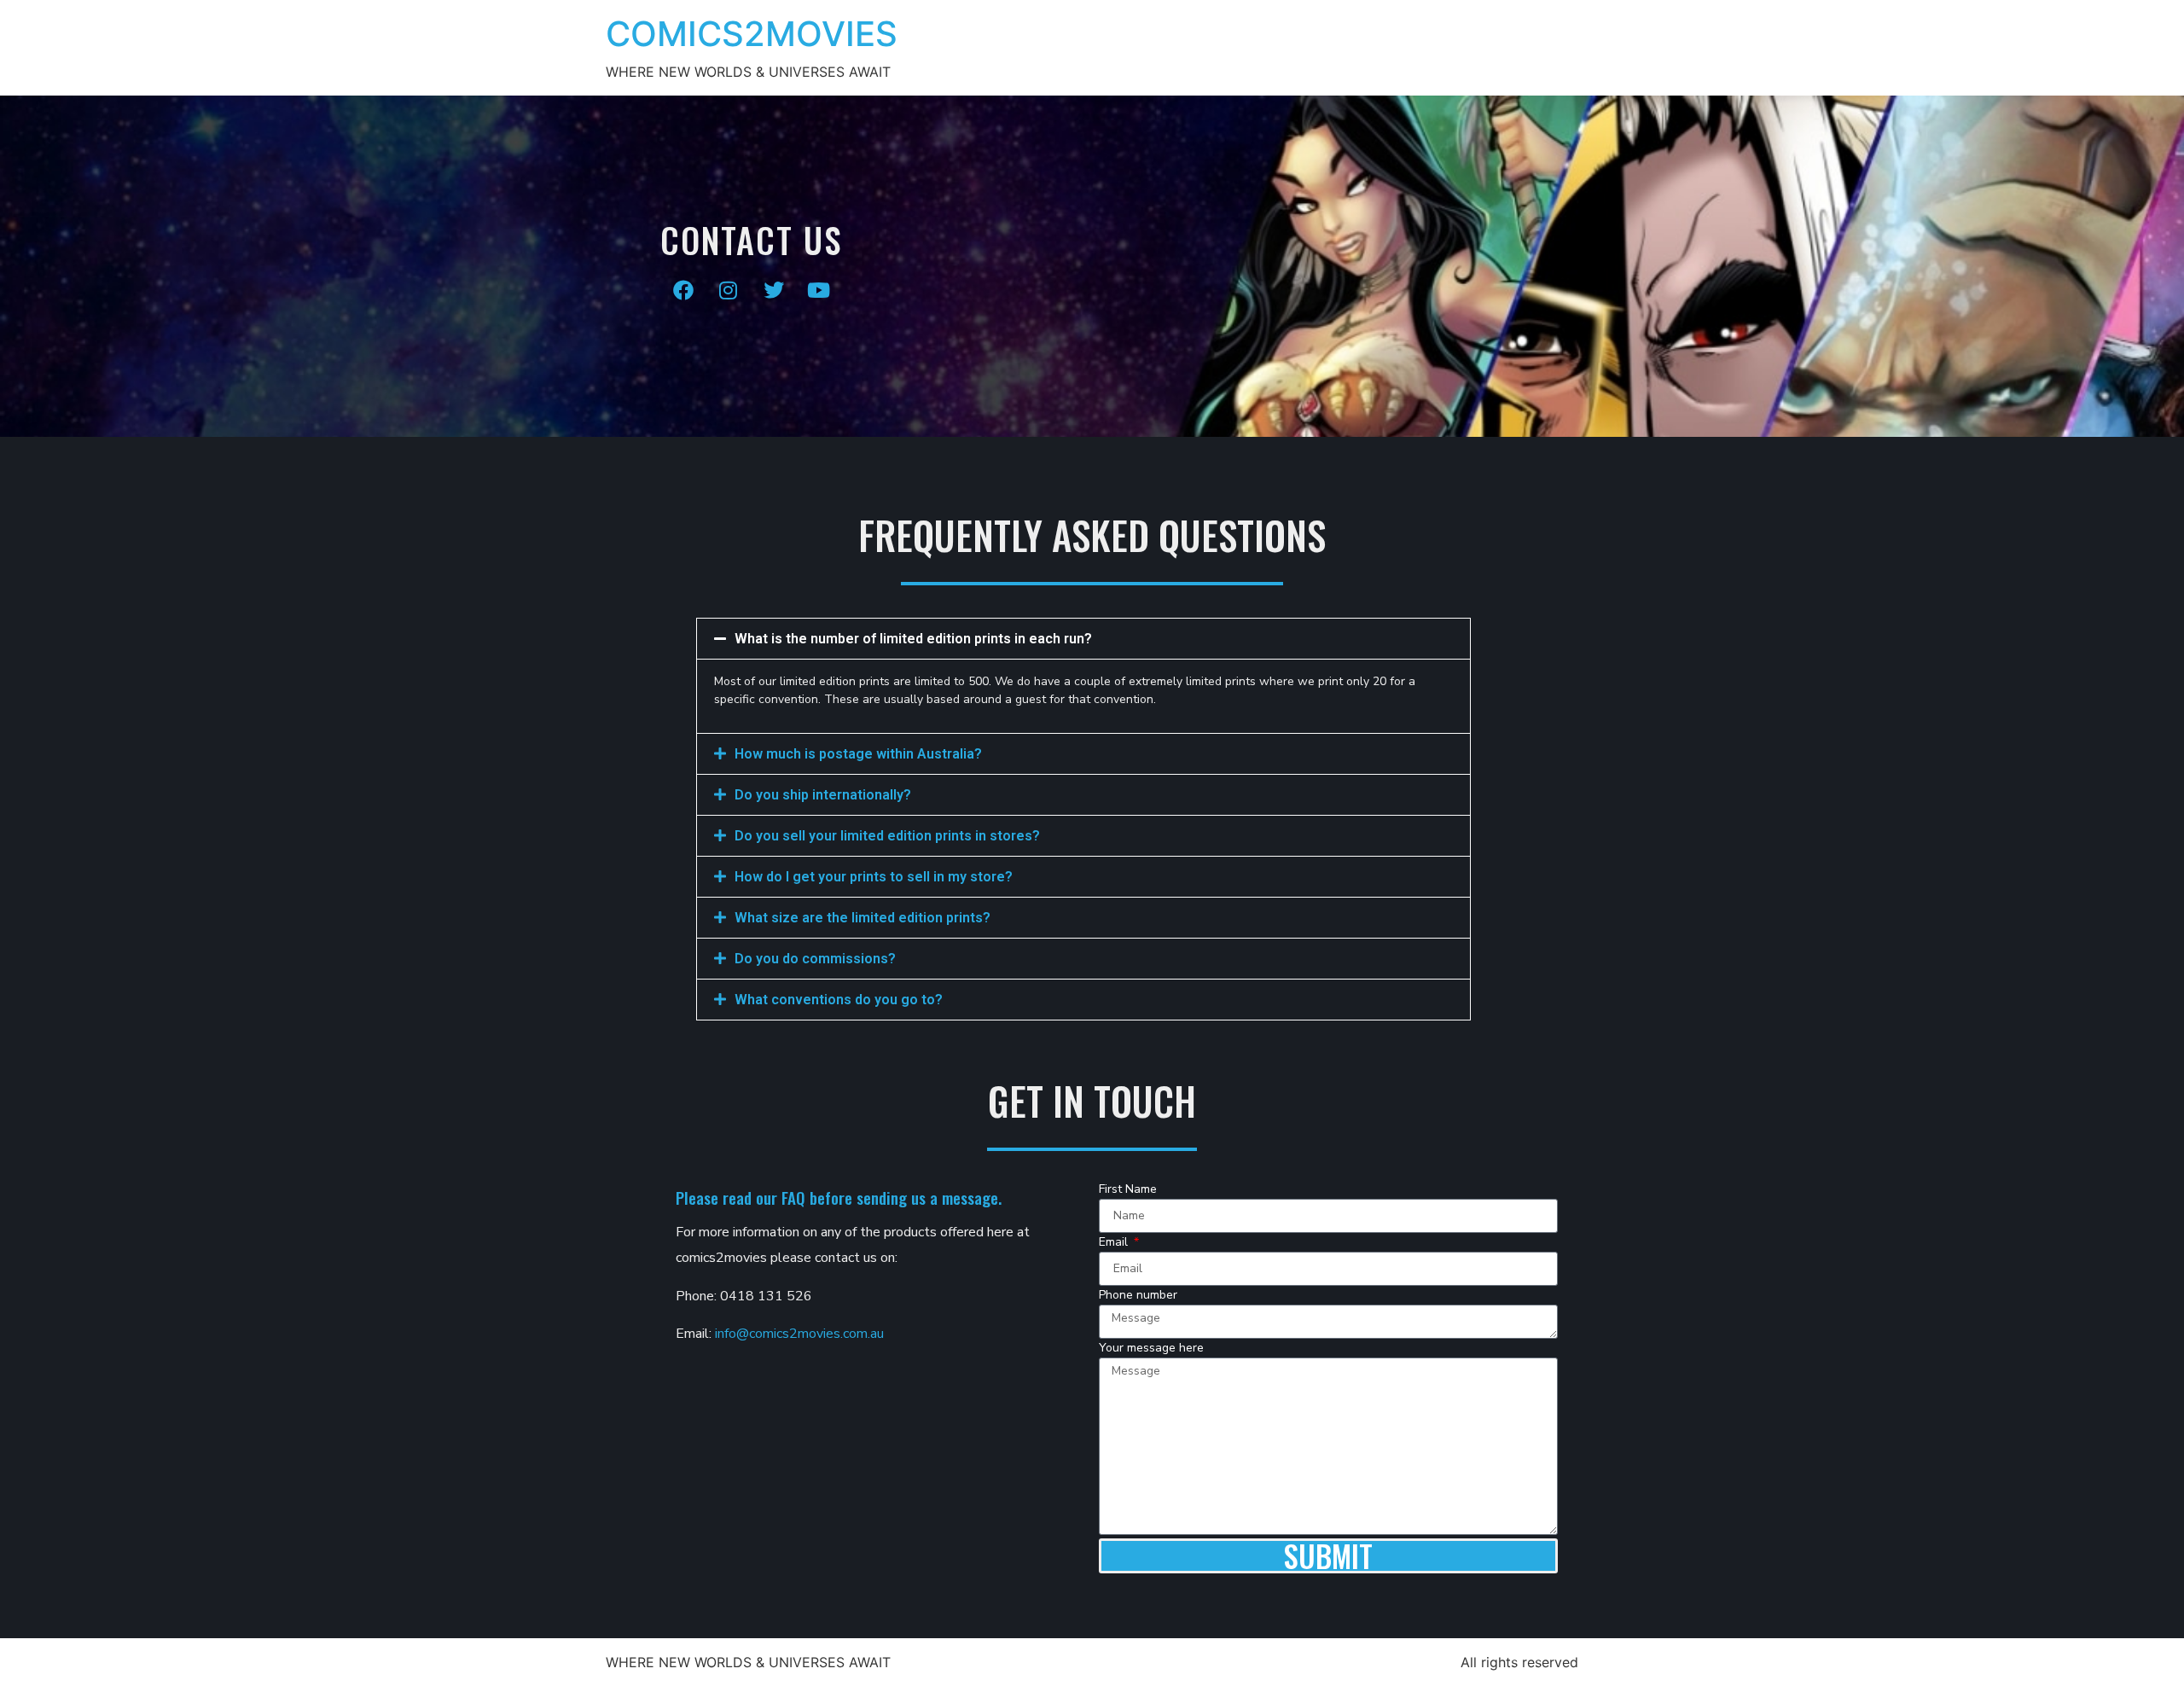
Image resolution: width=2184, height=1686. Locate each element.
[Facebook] (683, 290)
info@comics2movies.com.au (799, 1334)
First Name (1128, 1190)
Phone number (1138, 1296)
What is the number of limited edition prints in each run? (913, 639)
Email (1115, 1243)
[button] (1083, 639)
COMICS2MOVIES (752, 34)
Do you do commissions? (815, 959)
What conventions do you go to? (839, 1000)
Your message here (1151, 1349)
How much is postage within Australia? (858, 754)
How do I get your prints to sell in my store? (874, 877)
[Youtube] (819, 290)
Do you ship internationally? (823, 795)
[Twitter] (774, 290)
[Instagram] (729, 290)
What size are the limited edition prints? (863, 918)
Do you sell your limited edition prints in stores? (887, 836)
